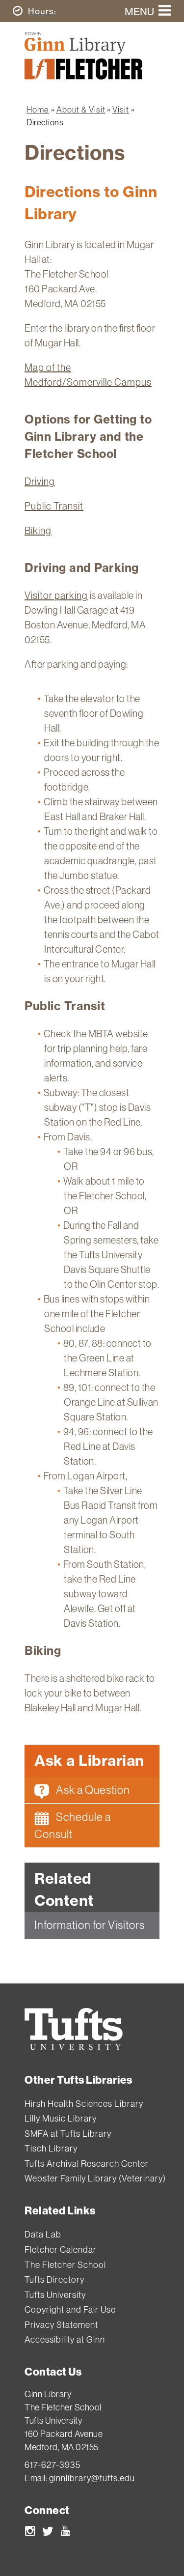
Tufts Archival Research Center (87, 2164)
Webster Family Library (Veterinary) (95, 2178)
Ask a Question (92, 1790)
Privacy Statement (61, 2325)
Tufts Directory (54, 2279)
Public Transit (54, 506)
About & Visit (81, 109)
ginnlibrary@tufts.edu (92, 2478)
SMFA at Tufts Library (68, 2134)
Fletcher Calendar (61, 2250)
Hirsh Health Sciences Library (84, 2104)
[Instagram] (30, 2533)
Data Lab (43, 2234)
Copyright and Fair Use (70, 2309)
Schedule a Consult (73, 1825)
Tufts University (55, 2295)
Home (38, 109)
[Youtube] (66, 2533)
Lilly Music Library (61, 2118)
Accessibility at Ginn (65, 2339)
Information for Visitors (90, 1925)
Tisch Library (51, 2148)
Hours (42, 11)
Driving (40, 481)
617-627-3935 (53, 2465)
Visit (121, 109)
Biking (38, 530)
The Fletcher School (65, 2265)
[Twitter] (48, 2533)
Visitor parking (56, 595)
